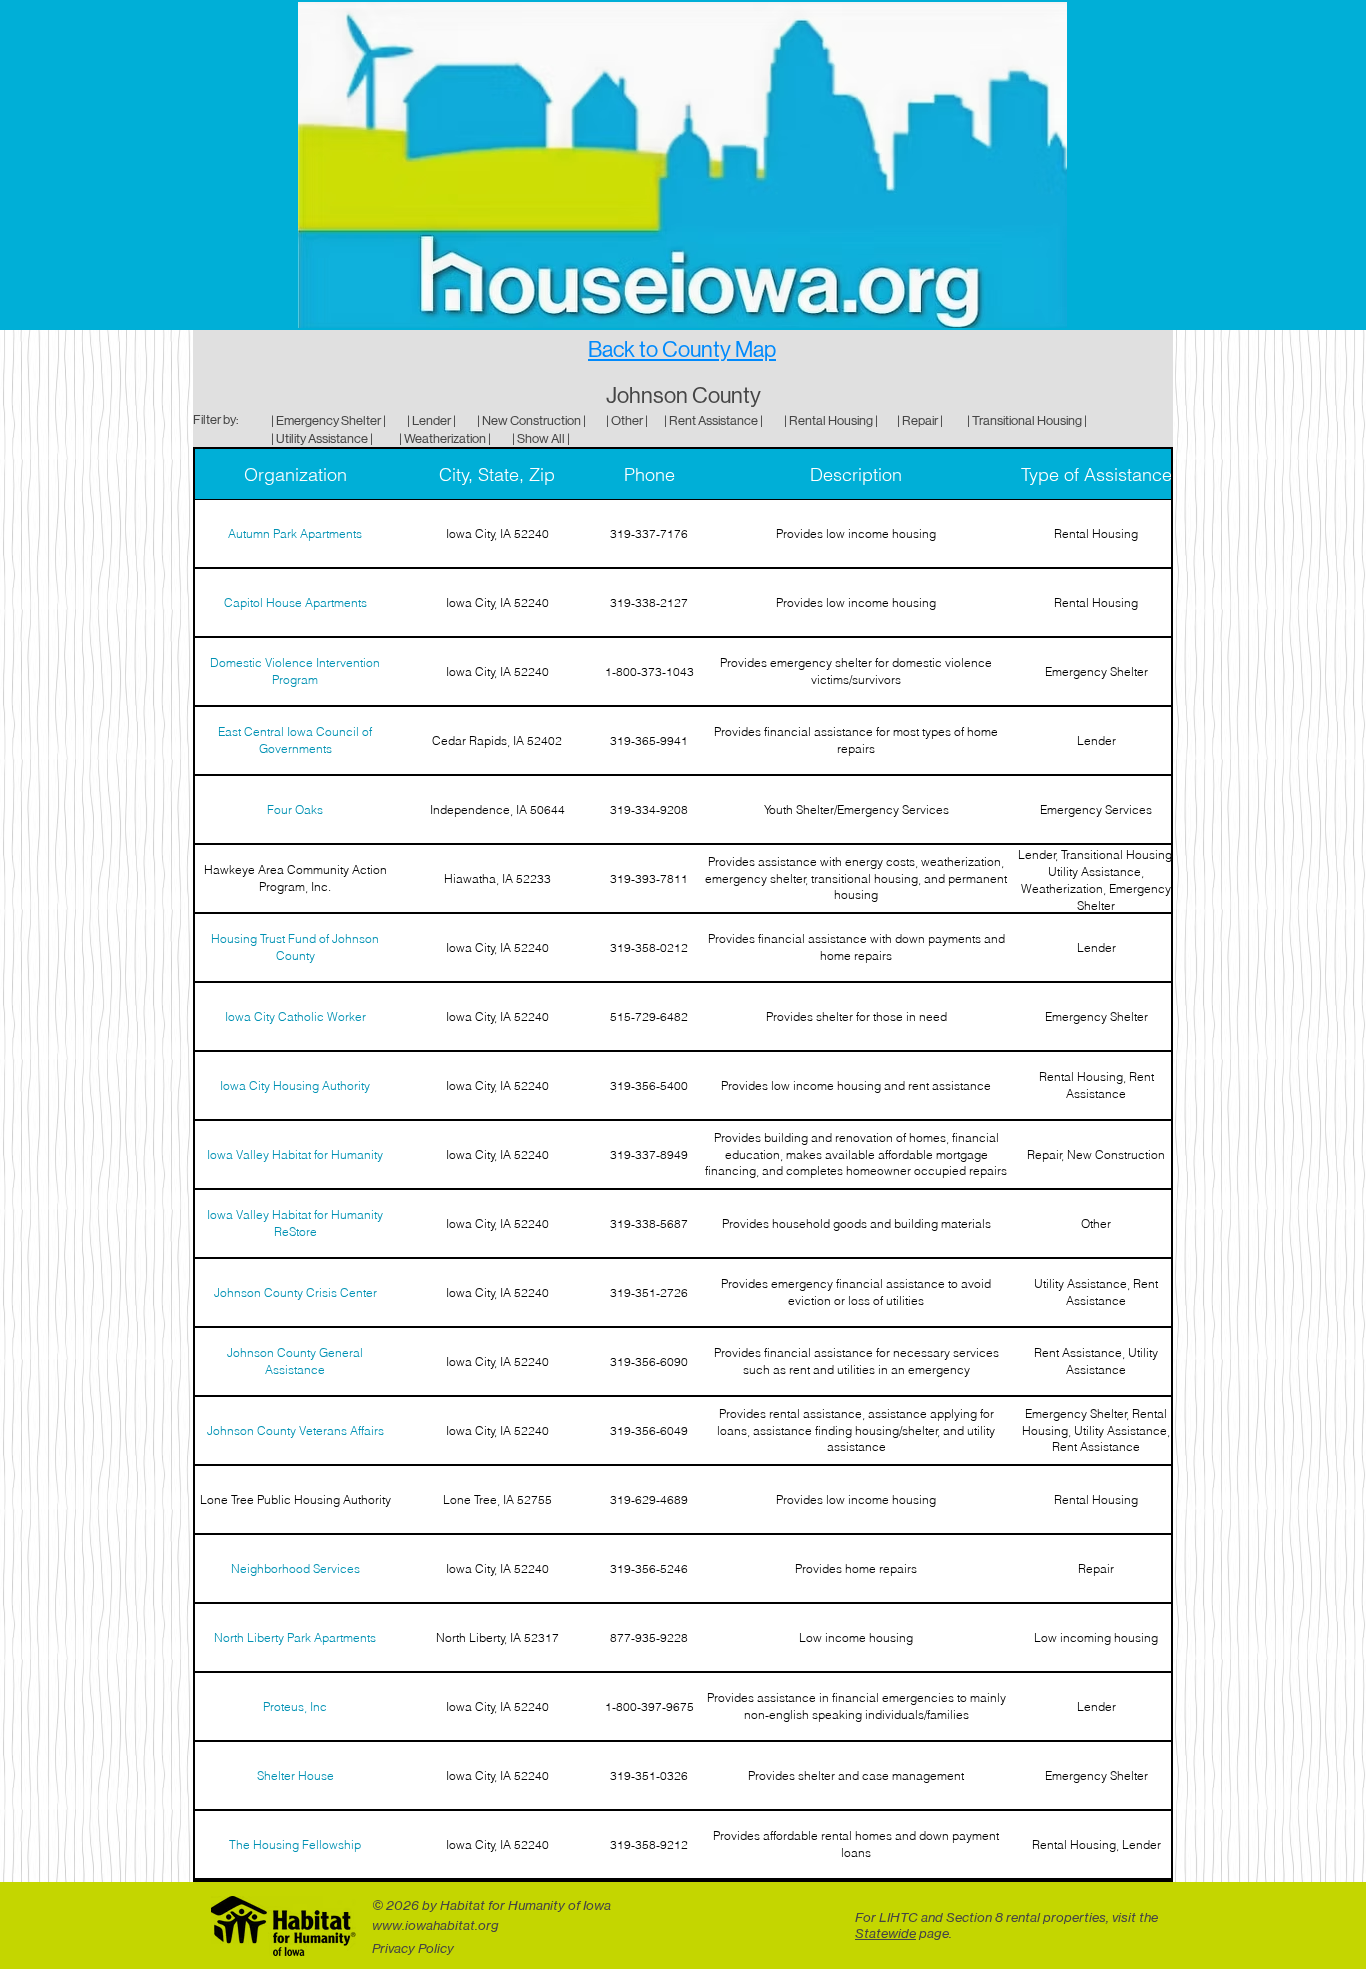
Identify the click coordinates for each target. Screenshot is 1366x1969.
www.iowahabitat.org (435, 1925)
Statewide (885, 1933)
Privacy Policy (413, 1948)
